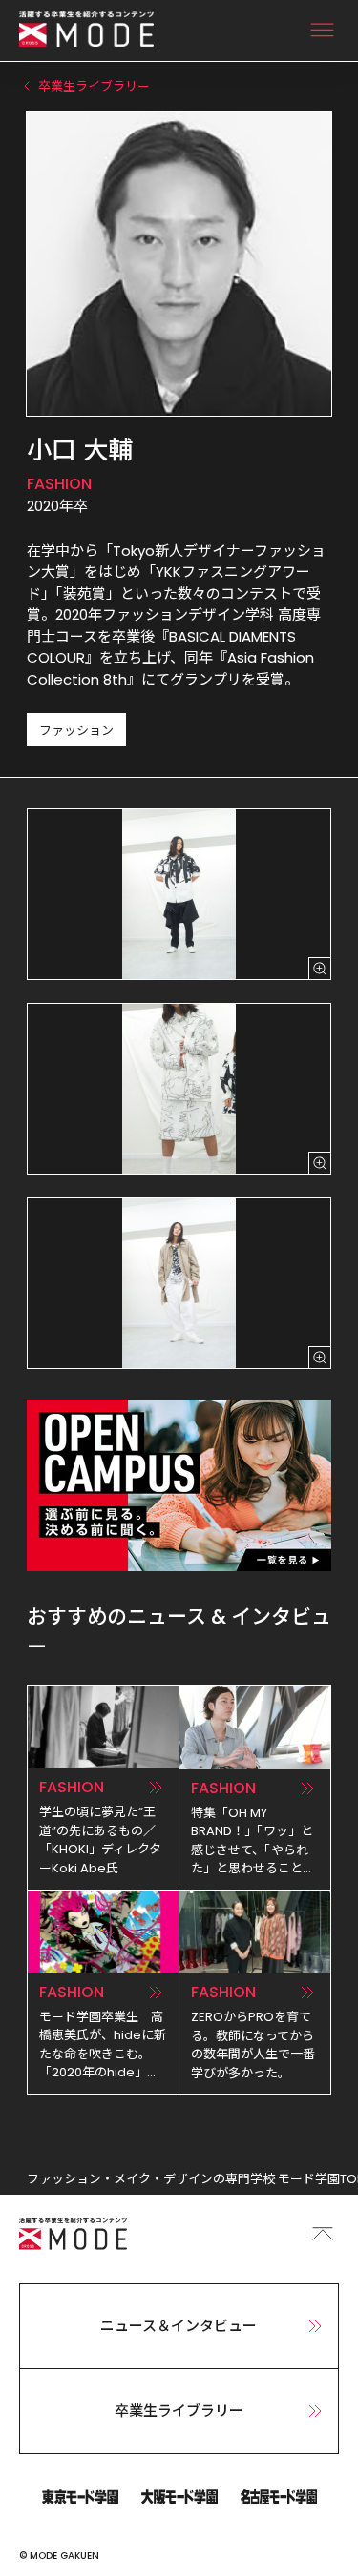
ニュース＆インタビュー (179, 2326)
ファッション (76, 731)
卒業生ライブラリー (179, 2411)
